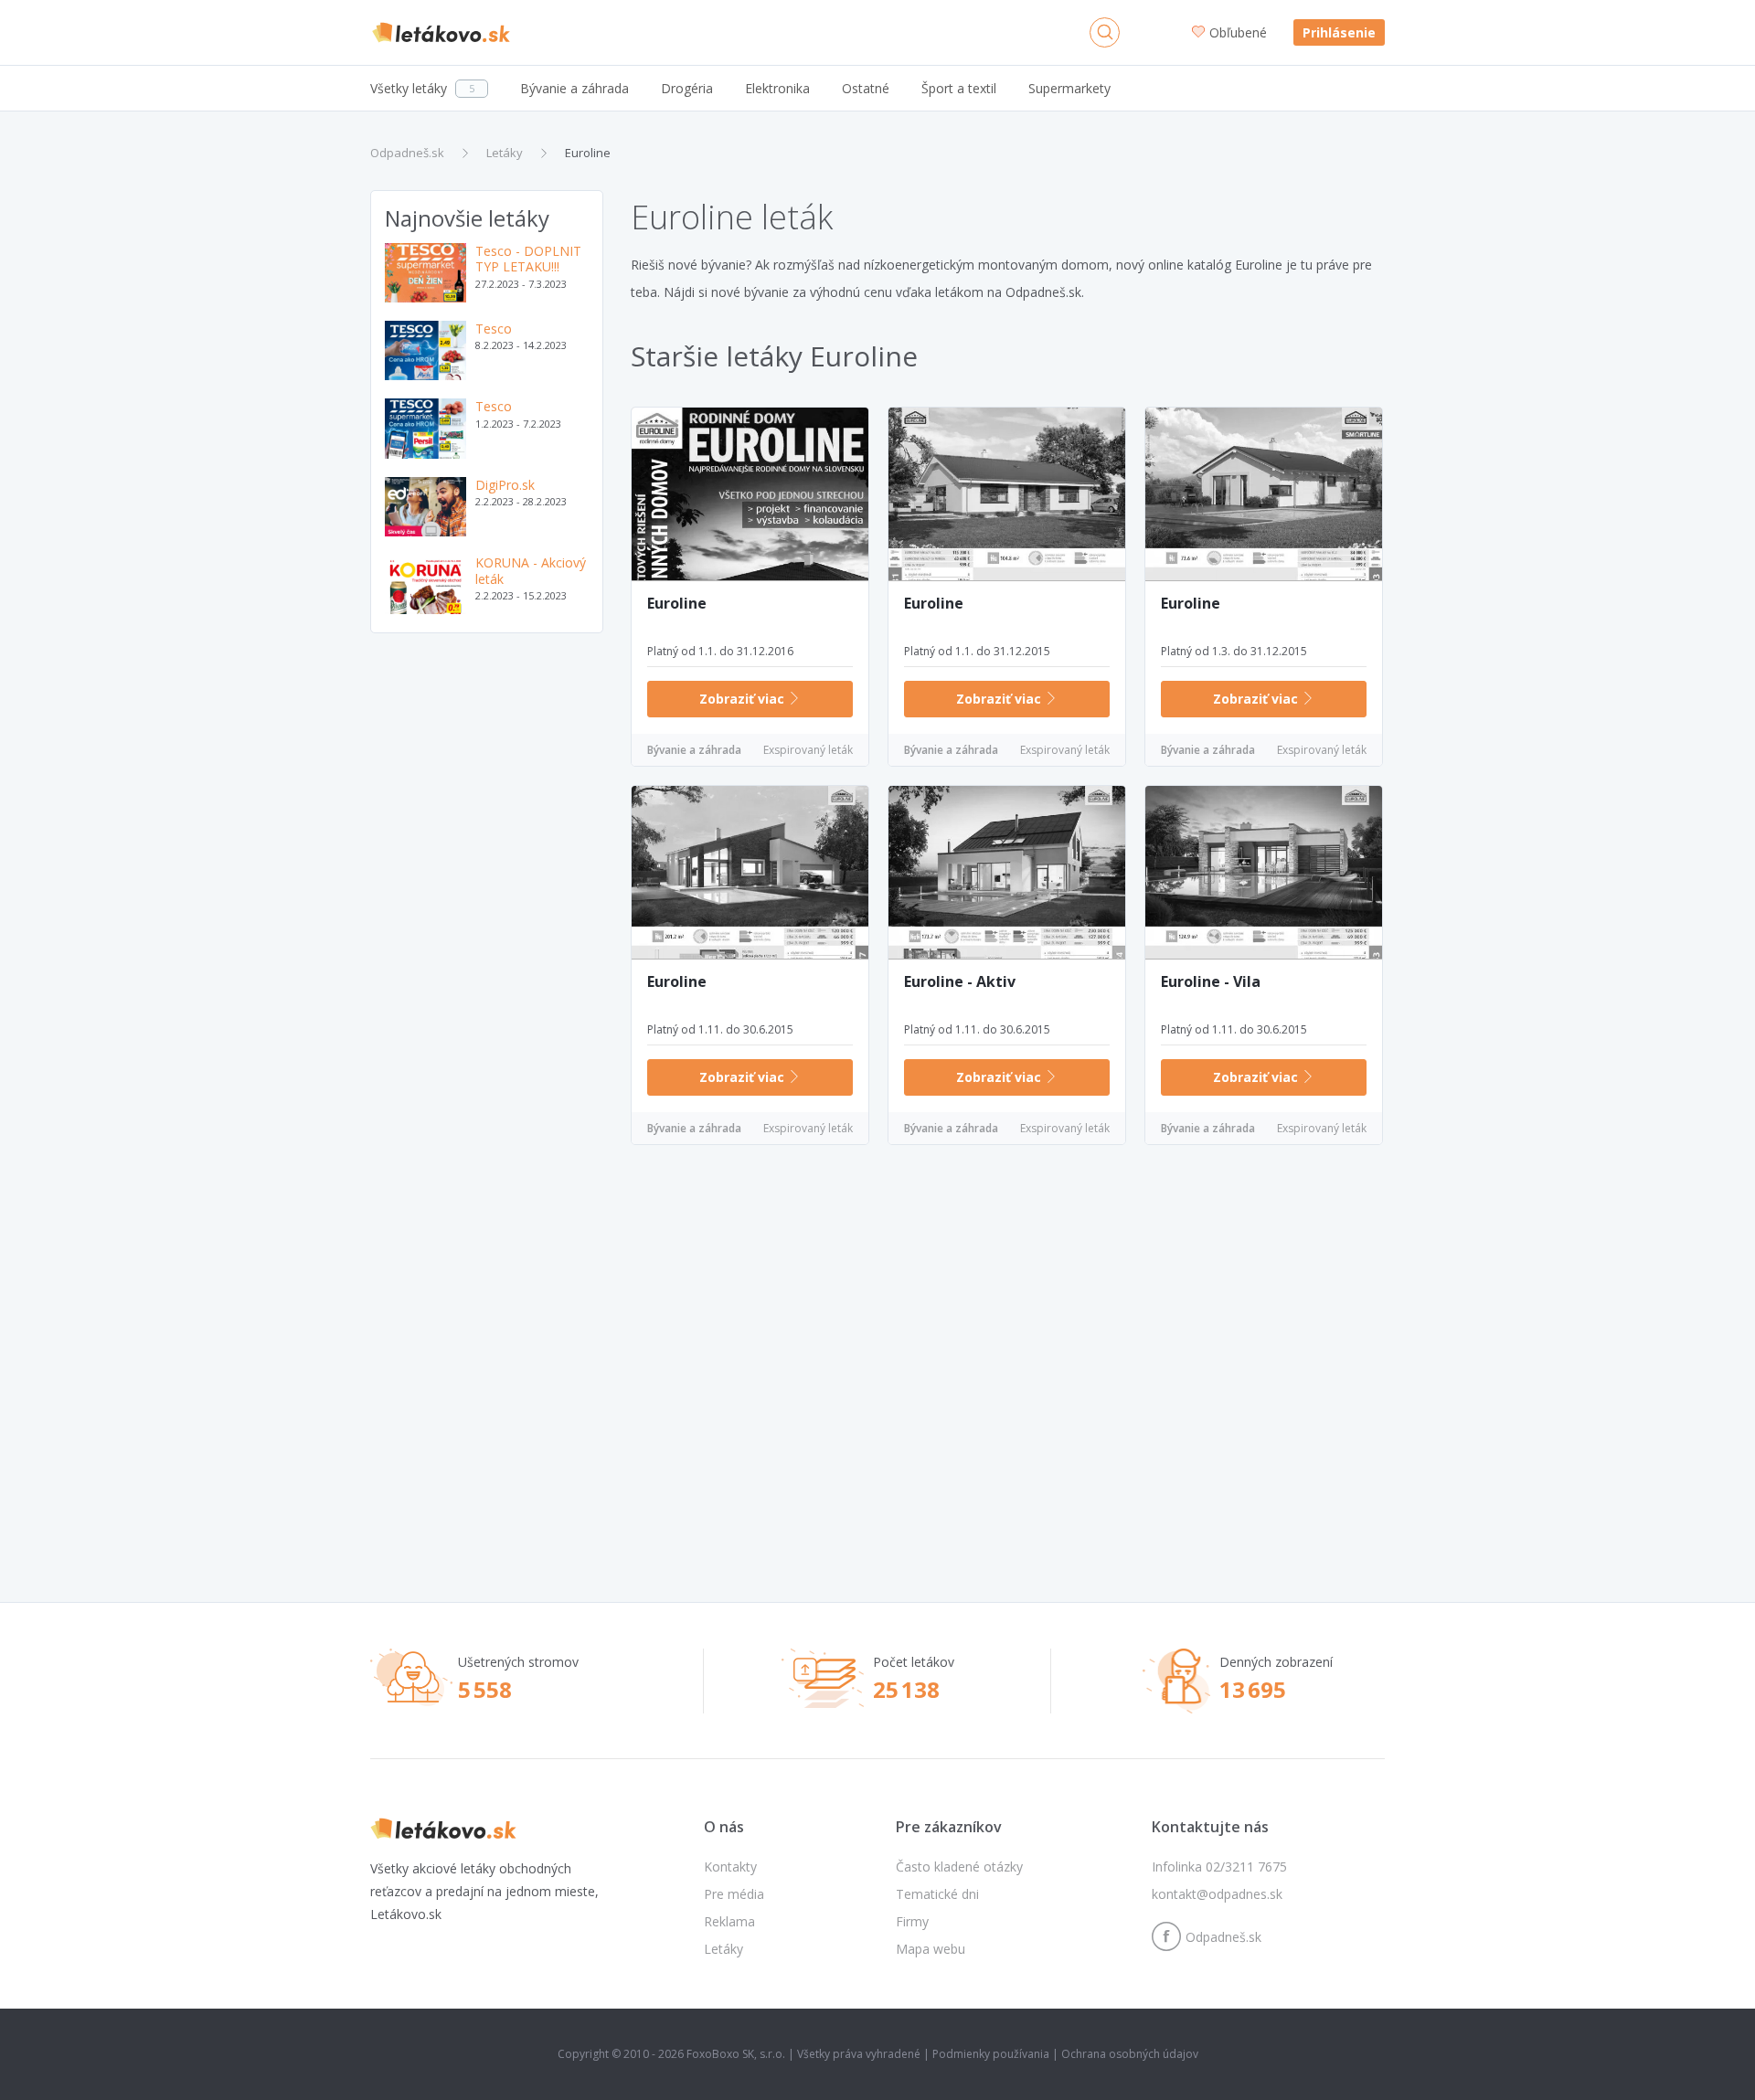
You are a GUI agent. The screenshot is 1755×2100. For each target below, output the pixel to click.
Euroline (588, 153)
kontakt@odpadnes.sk (1217, 1894)
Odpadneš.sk (407, 153)
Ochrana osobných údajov (1130, 2054)
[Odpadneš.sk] (441, 33)
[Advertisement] (487, 935)
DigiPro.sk (505, 485)
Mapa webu (931, 1949)
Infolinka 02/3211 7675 (1219, 1867)
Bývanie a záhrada (694, 750)
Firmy (912, 1921)
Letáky (505, 153)
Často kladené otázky (959, 1867)
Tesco (494, 329)
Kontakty (730, 1867)
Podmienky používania (991, 2054)
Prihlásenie (1339, 32)
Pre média (734, 1894)
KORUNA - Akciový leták (531, 571)
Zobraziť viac (744, 699)
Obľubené (1240, 32)
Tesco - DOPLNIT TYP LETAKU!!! (528, 259)
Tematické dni (937, 1894)
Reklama (729, 1921)
